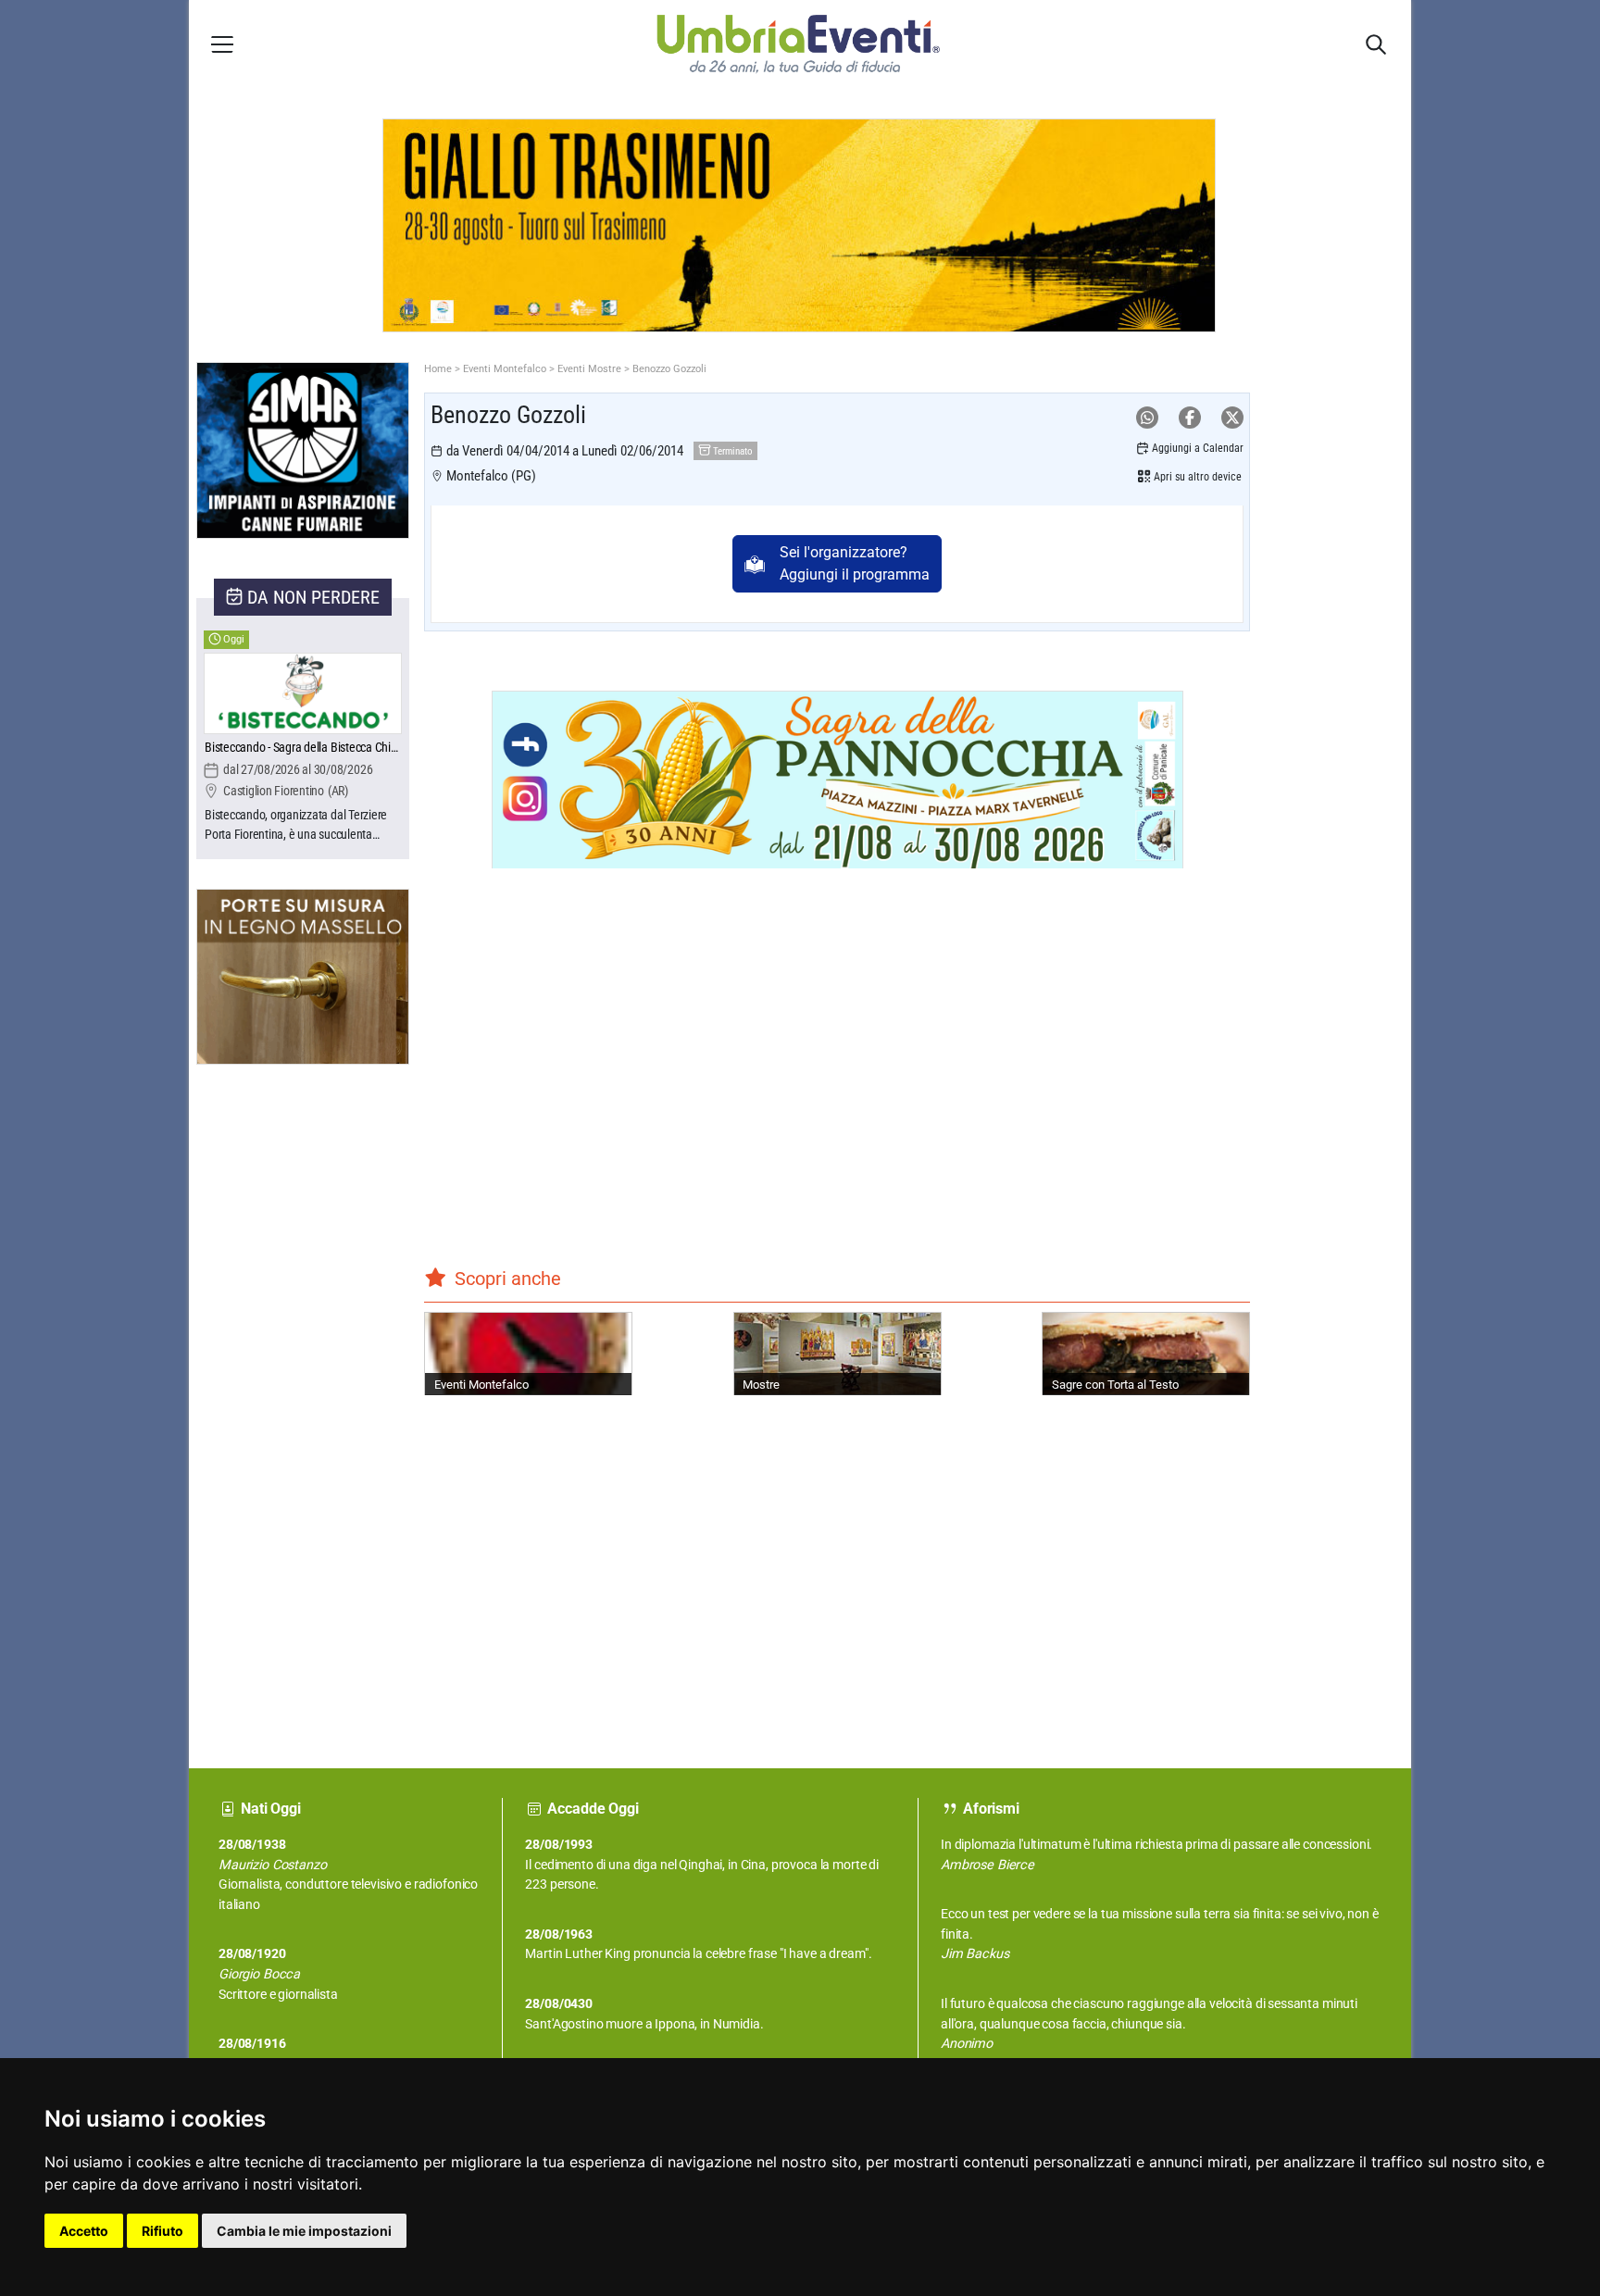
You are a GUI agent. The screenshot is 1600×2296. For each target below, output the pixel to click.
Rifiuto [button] (162, 2231)
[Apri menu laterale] (222, 44)
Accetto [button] (84, 2231)
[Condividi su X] (1232, 418)
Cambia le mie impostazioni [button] (304, 2231)
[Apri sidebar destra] (1376, 44)
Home (438, 369)
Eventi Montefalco (505, 369)
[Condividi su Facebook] (1190, 418)
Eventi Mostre (589, 369)
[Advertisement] (266, 1402)
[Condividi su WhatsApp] (1147, 418)
